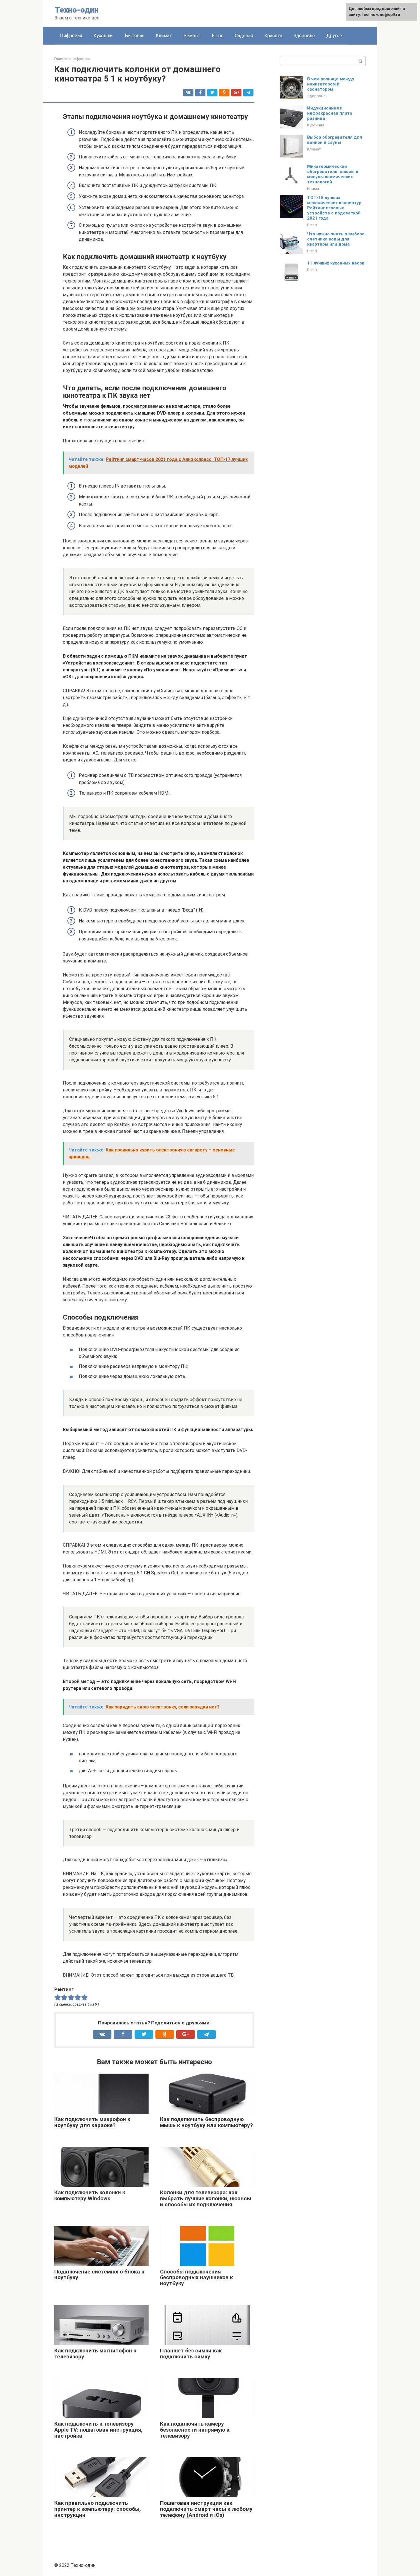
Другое (334, 36)
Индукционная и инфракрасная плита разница (330, 113)
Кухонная (103, 36)
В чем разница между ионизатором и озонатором (331, 84)
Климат (164, 36)
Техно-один (77, 10)
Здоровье (304, 36)
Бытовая (135, 36)
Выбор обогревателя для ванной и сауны (335, 140)
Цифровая (71, 36)
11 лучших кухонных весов (336, 263)
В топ (218, 36)
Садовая (244, 36)
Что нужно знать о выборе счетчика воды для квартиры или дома (336, 239)
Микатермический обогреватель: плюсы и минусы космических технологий (333, 174)
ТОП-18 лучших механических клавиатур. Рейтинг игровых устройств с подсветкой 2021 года (335, 208)
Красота (273, 36)
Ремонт (192, 36)
